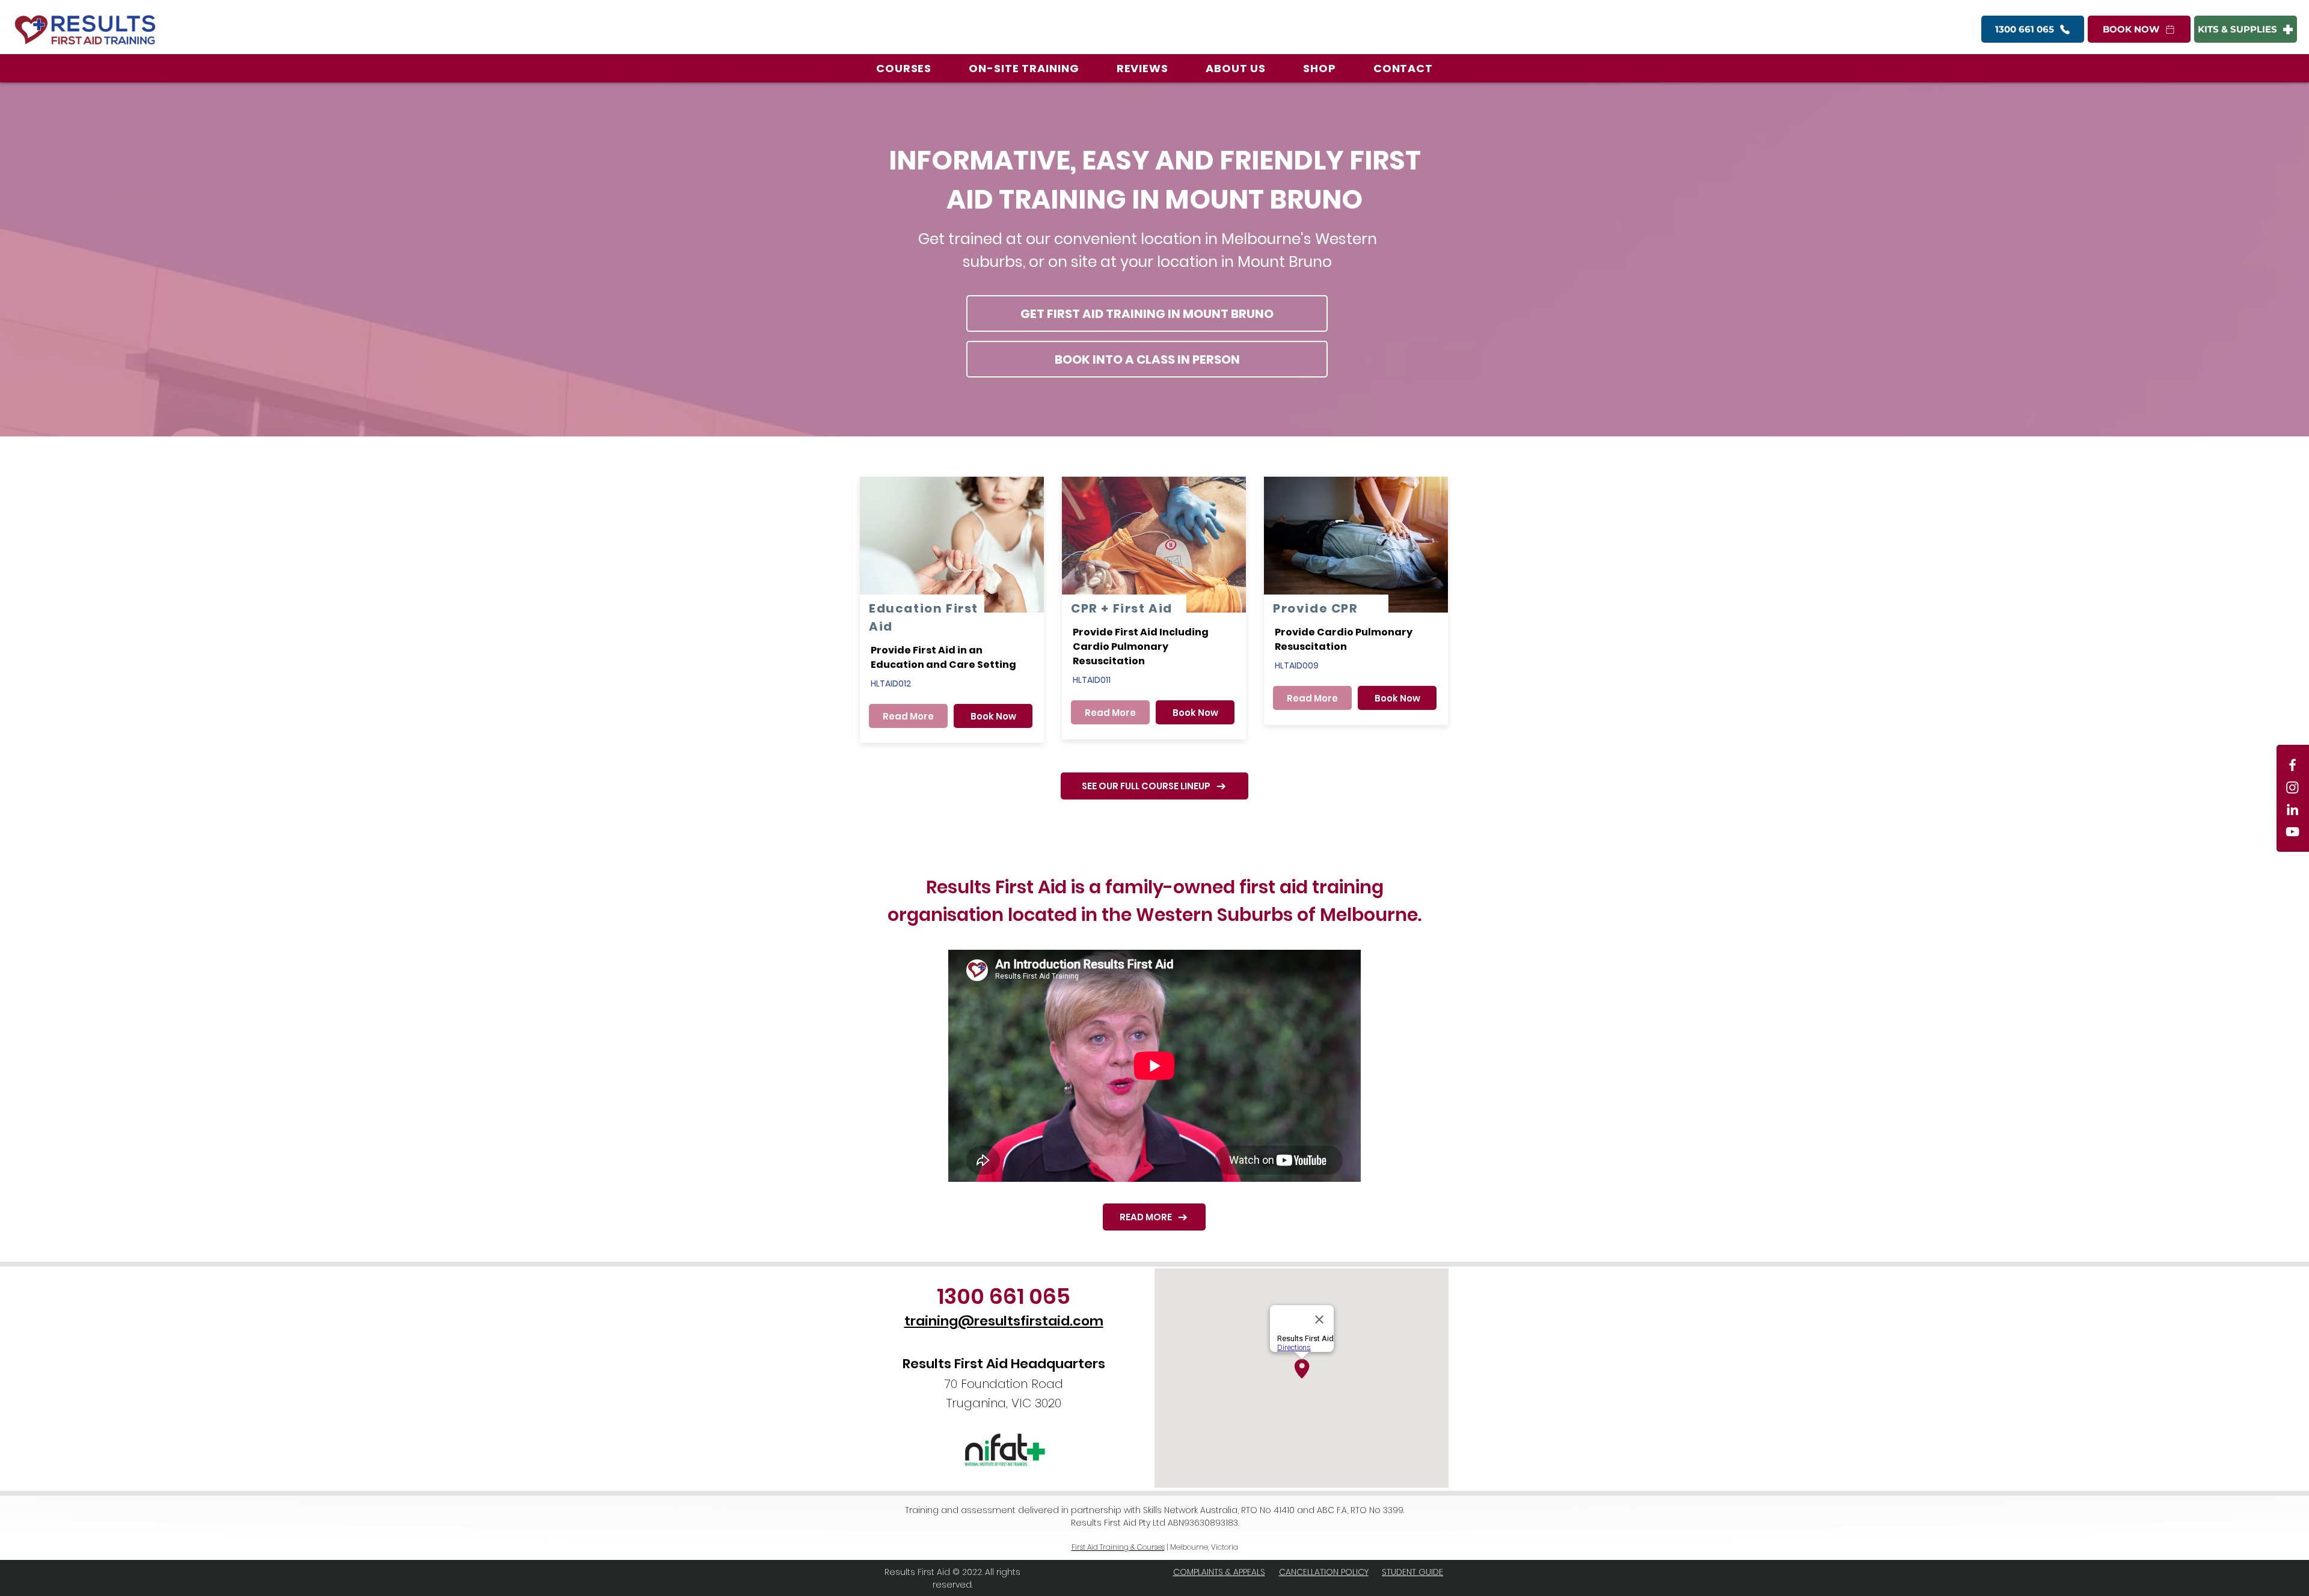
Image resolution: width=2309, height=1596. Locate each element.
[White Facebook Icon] (2292, 765)
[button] (904, 68)
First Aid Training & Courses (1118, 1547)
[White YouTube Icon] (2292, 832)
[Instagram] (2292, 787)
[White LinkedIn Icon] (2292, 809)
